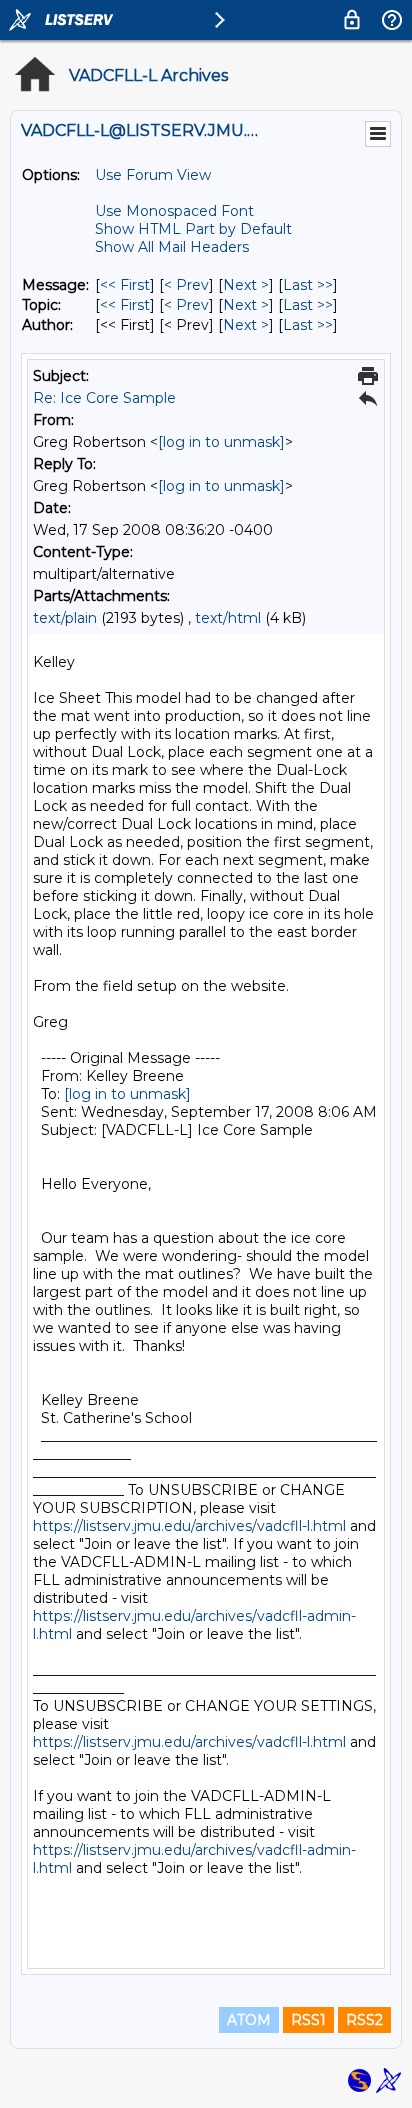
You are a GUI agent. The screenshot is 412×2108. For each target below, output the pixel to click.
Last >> (308, 285)
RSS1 (308, 2020)
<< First (125, 285)
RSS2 (364, 2020)
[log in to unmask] (221, 442)
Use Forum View (153, 175)
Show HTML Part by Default (193, 229)
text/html (228, 618)
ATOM (249, 2020)
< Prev (186, 285)
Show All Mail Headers (172, 247)
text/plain (65, 618)
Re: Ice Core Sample (104, 398)
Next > (246, 285)
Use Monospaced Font (174, 211)
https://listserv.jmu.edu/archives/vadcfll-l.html (189, 1526)
